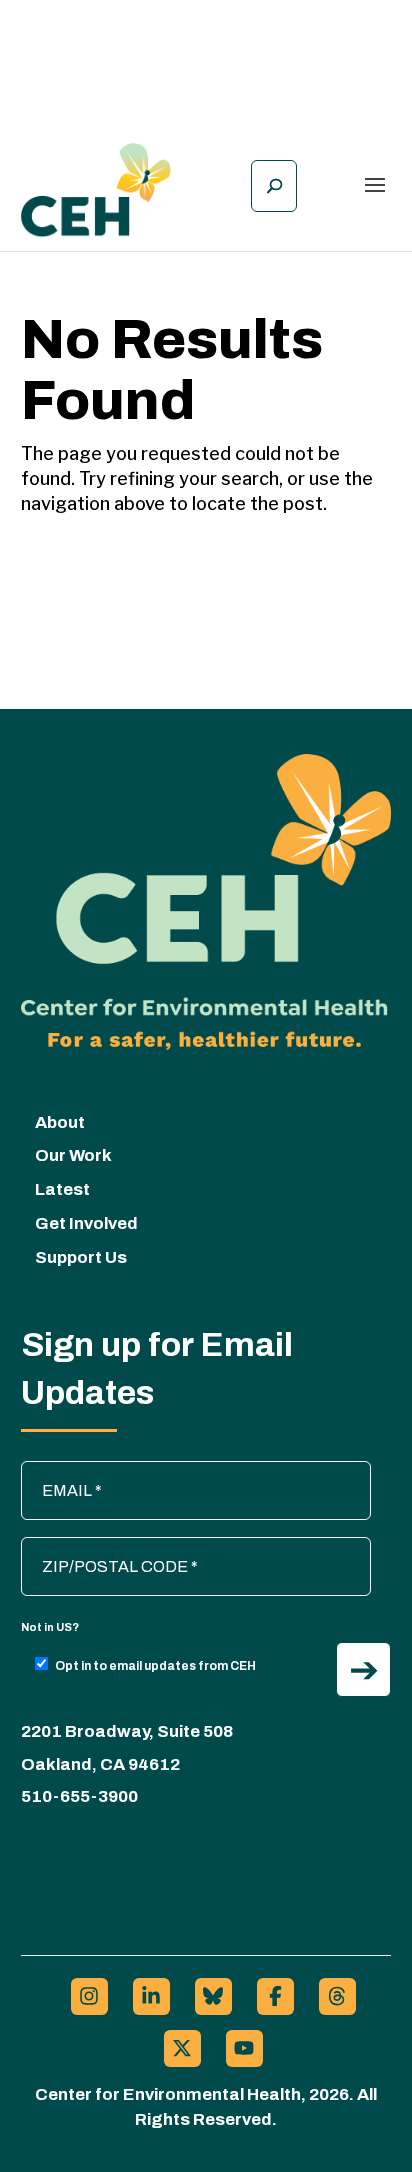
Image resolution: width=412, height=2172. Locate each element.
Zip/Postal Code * (93, 1547)
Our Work (73, 1155)
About (60, 1122)
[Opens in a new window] (89, 1996)
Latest (62, 1189)
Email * (56, 1471)
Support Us (81, 1257)
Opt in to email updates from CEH (155, 1666)
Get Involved (86, 1223)
